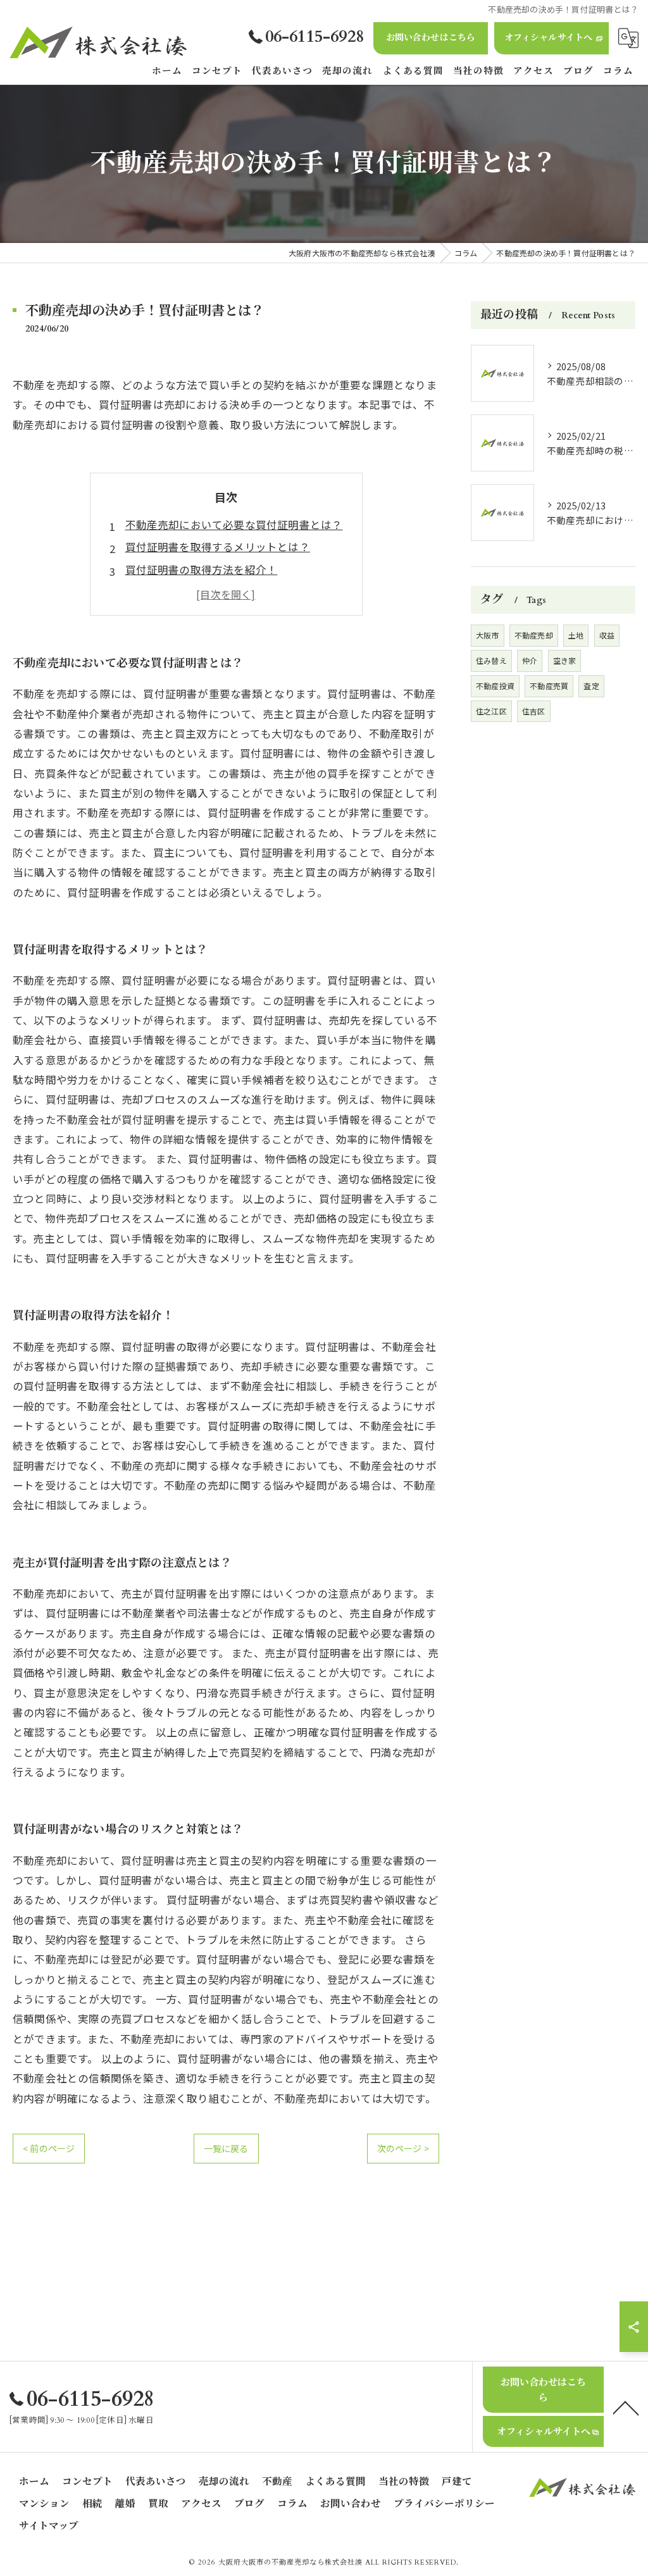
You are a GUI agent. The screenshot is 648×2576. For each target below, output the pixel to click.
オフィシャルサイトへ (549, 38)
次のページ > (403, 2148)
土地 (576, 635)
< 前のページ (49, 2148)
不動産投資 (495, 686)
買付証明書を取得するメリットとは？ (218, 547)
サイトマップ (49, 2526)
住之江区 (491, 711)
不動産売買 (549, 686)
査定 (591, 686)
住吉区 (534, 711)
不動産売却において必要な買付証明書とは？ (234, 525)
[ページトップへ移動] (626, 2407)
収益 (607, 635)
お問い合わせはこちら (431, 38)
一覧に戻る (226, 2148)
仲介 (530, 660)
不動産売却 (534, 635)
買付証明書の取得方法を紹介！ (202, 569)
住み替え (491, 660)
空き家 (565, 660)
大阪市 (488, 635)
